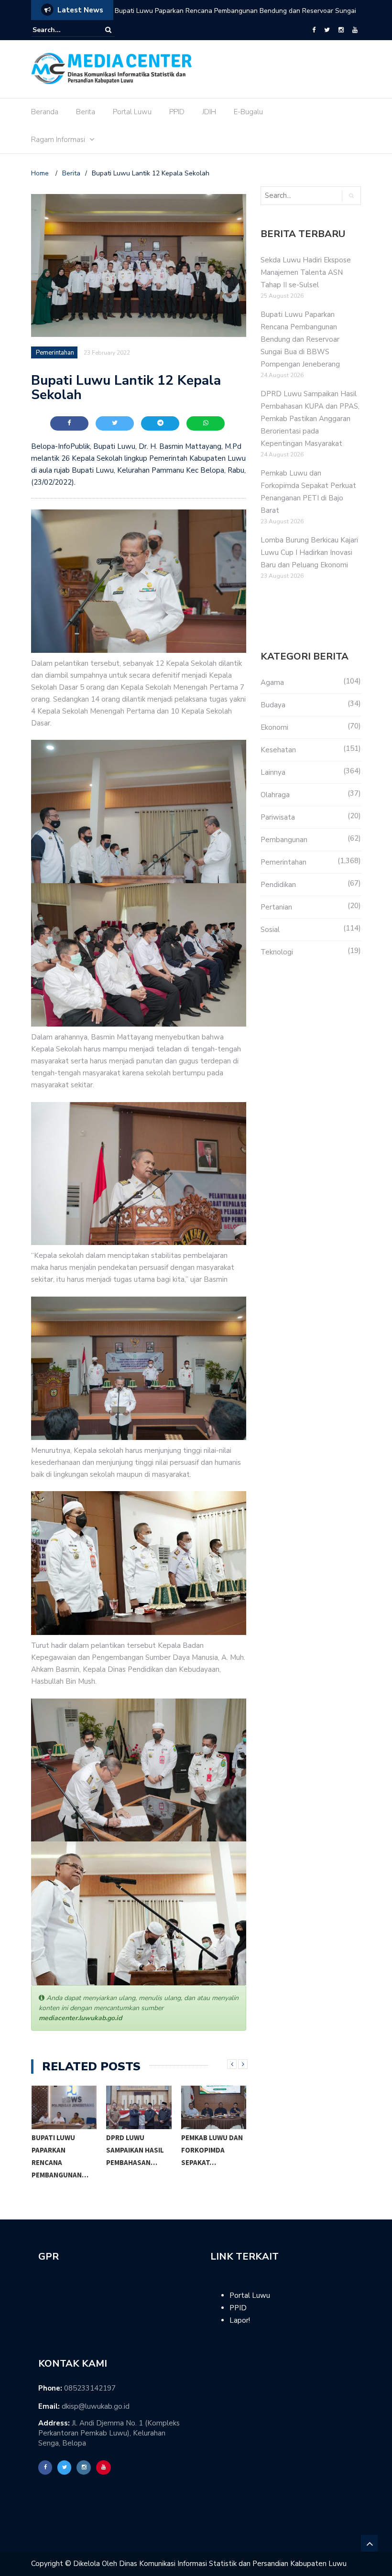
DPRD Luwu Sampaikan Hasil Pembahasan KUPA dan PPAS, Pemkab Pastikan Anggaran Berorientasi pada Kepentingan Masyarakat (232, 17)
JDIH (209, 112)
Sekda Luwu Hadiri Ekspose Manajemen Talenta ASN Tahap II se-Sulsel (306, 272)
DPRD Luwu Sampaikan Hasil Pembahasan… (135, 2150)
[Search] (108, 30)
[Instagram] (341, 30)
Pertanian (276, 907)
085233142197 (90, 2388)
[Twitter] (327, 30)
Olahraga (275, 795)
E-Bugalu (248, 112)
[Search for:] (62, 30)
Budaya (273, 705)
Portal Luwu (132, 112)
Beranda (45, 112)
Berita (86, 112)
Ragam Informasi (58, 140)
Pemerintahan (55, 353)
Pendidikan (278, 885)
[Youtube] (355, 30)
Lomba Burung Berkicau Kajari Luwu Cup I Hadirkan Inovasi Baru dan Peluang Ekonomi (309, 552)
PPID (177, 112)
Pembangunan (284, 840)
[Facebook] (314, 30)
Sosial (270, 930)
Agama (272, 682)
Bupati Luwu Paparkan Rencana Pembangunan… (60, 2156)
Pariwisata (278, 817)
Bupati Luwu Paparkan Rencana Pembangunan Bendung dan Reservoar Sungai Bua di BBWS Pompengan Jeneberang (300, 339)
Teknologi (277, 952)
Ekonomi (274, 727)
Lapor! (240, 2320)
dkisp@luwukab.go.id (96, 2406)
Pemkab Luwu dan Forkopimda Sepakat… (212, 2150)
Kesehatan (278, 750)
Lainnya (273, 772)
